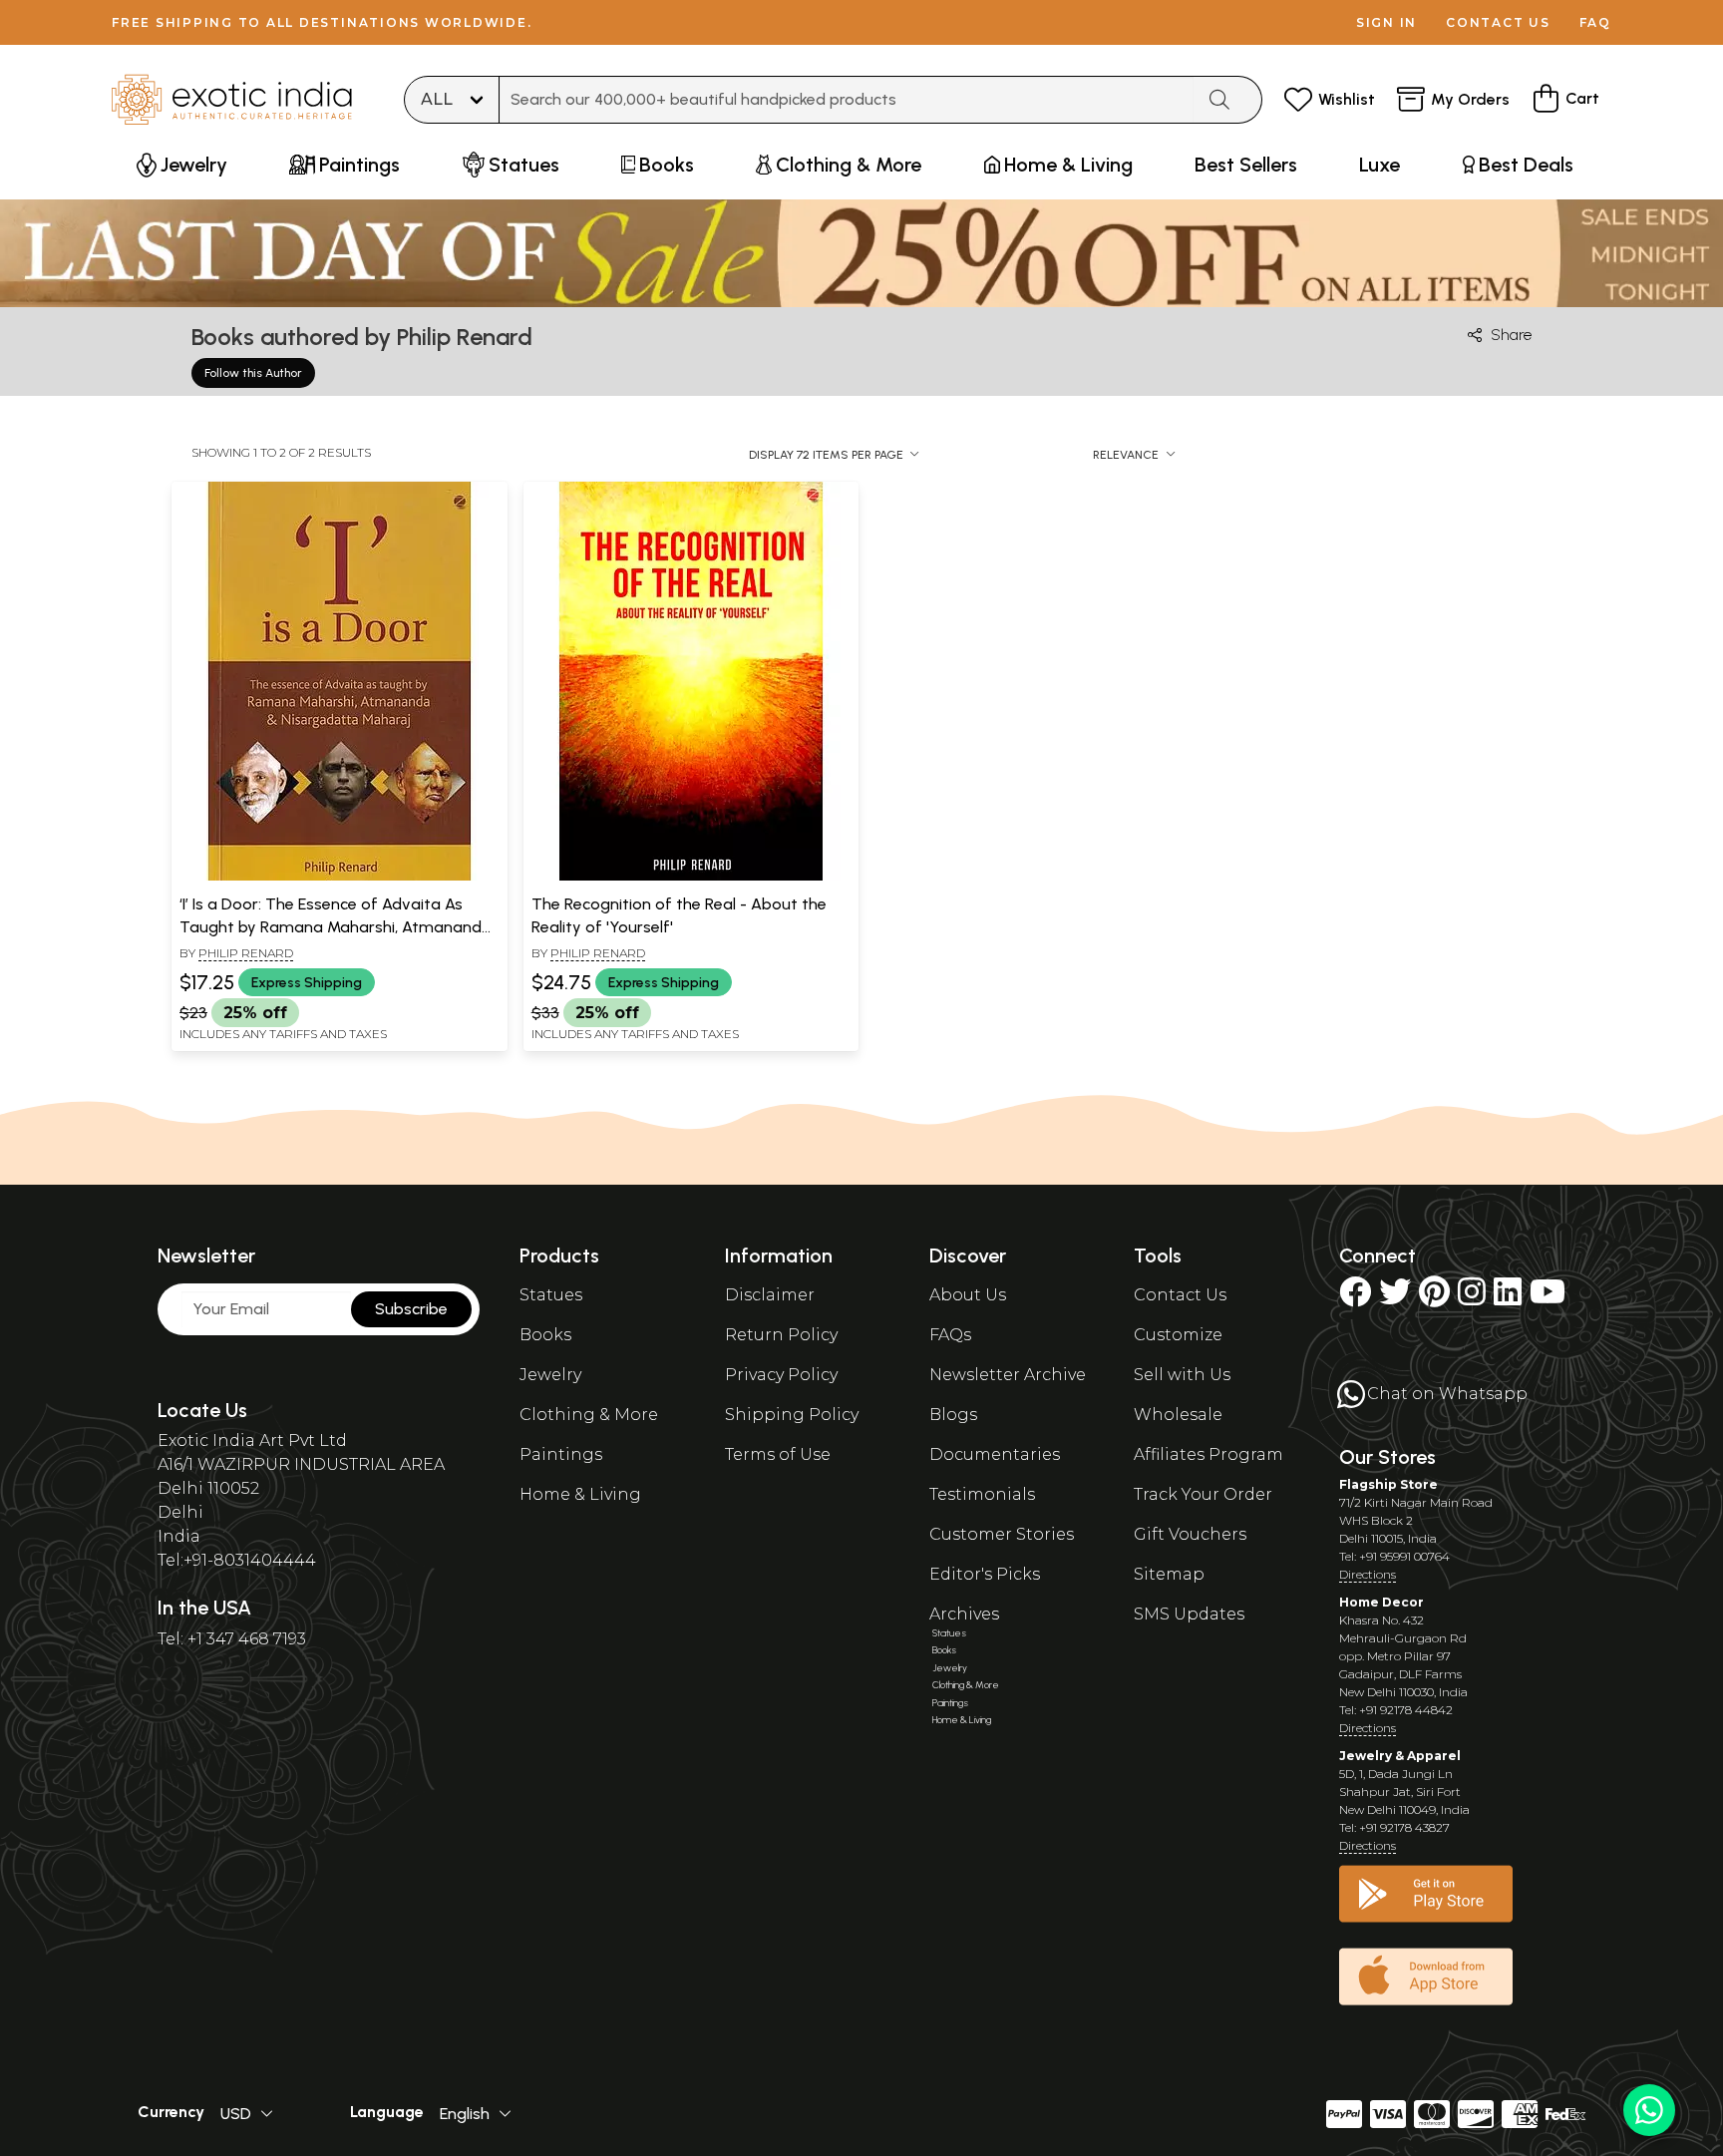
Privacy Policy (781, 1375)
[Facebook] (1355, 1298)
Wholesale (1178, 1415)
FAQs (950, 1335)
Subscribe (411, 1309)
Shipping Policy (792, 1415)
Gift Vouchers (1190, 1534)
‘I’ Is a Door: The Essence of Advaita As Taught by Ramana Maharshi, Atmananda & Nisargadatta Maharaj (336, 926)
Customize (1178, 1335)
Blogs (953, 1415)
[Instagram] (1472, 1298)
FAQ (1595, 22)
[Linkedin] (1508, 1298)
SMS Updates (1189, 1614)
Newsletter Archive (1008, 1375)
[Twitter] (1395, 1298)
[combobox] (847, 100)
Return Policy (781, 1335)
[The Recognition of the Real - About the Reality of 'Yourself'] (691, 877)
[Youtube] (1548, 1298)
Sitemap (1169, 1574)
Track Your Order (1203, 1494)
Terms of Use (778, 1454)
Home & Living (580, 1494)
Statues (551, 1295)
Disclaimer (770, 1295)
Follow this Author (253, 373)
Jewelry (550, 1375)
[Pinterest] (1434, 1298)
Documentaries (995, 1454)
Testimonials (982, 1494)
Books (545, 1335)
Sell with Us (1182, 1375)
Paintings (561, 1454)
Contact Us (1180, 1295)
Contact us (1498, 22)
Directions (1368, 1574)
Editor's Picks (985, 1574)
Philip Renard (246, 953)
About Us (968, 1295)
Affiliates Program (1208, 1454)
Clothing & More (589, 1415)
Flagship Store (1388, 1484)
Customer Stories (1002, 1534)
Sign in (1386, 22)
